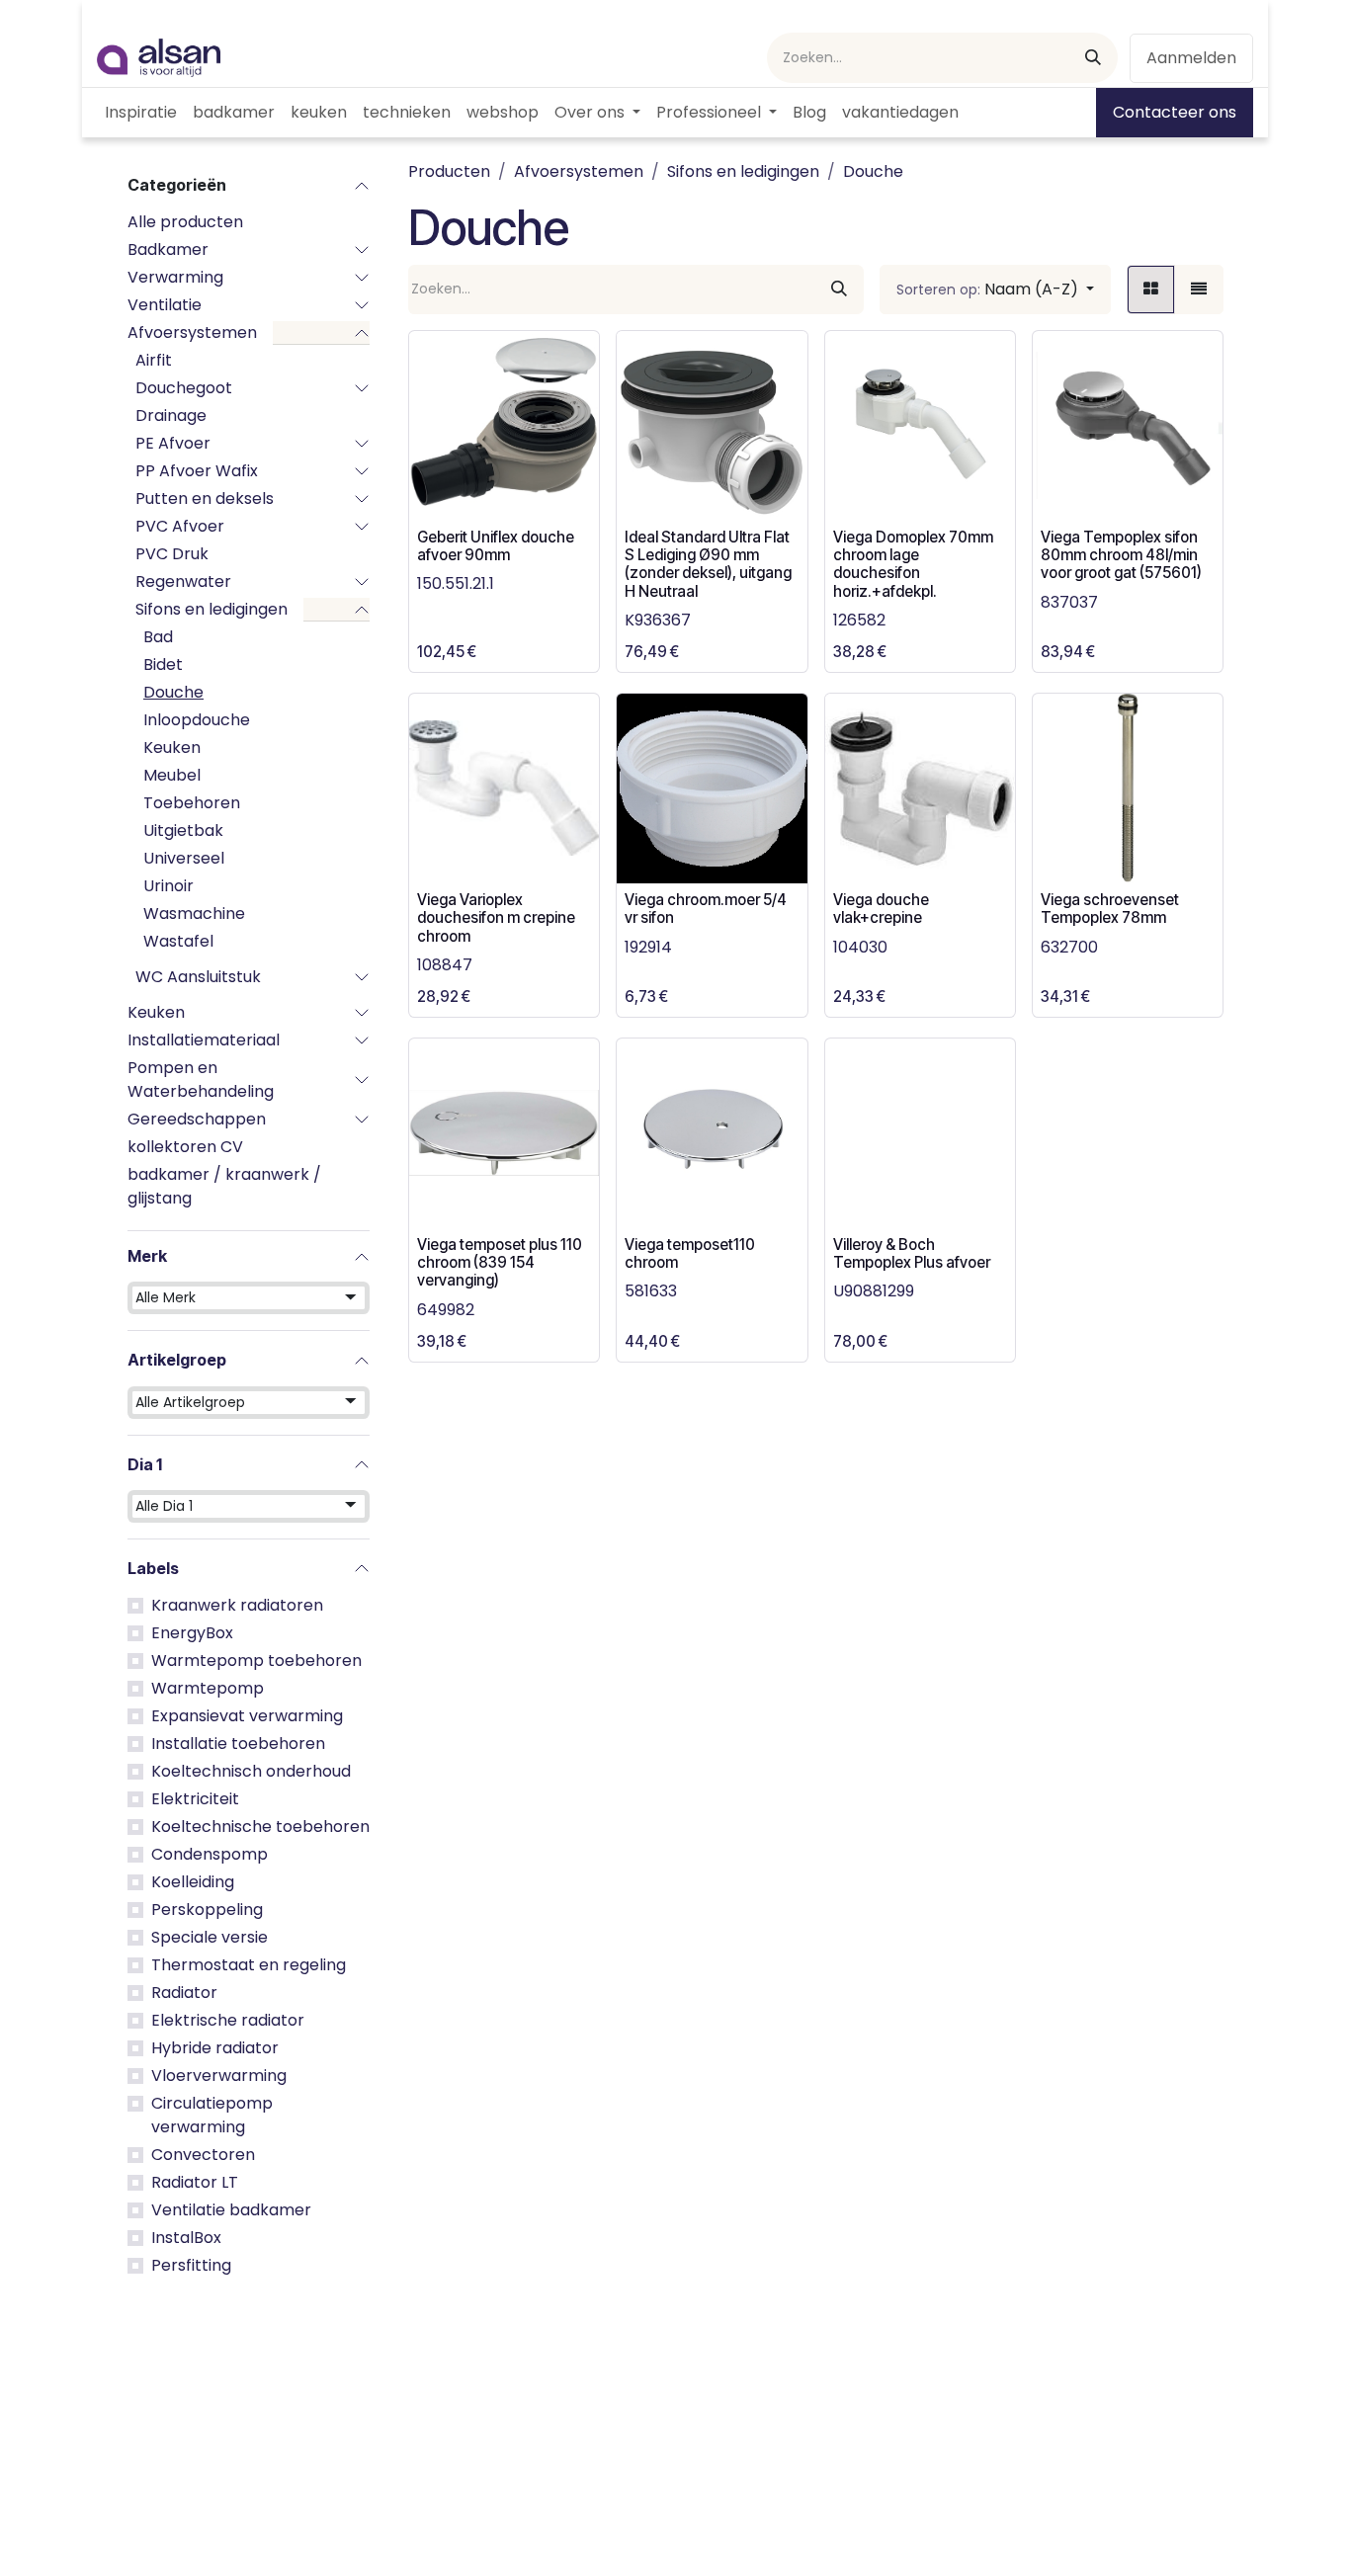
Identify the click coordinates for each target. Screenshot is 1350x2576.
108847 (445, 965)
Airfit (154, 360)
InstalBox (186, 2238)
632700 (1069, 947)
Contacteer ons (1175, 112)
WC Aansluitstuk (198, 977)
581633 (651, 1291)
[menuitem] (141, 113)
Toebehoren (192, 803)
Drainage (171, 415)
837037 (1069, 602)
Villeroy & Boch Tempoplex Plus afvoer (912, 1253)
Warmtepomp (208, 1688)
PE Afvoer (173, 443)
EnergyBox (192, 1633)
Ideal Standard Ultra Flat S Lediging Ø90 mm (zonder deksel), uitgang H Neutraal (708, 564)
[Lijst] (1199, 290)
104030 (860, 947)
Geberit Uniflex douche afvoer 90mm (496, 546)
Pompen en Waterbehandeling (201, 1080)
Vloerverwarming (219, 2076)
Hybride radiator (215, 2048)
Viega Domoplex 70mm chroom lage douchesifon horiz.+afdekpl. (913, 564)
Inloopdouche (197, 720)
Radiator (184, 1993)
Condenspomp (210, 1854)
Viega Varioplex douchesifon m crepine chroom (496, 917)
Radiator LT (195, 2182)
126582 (859, 620)
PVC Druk (172, 554)
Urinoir (169, 886)
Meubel (172, 775)
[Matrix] (1151, 290)
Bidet (163, 665)
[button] (995, 290)
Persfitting (191, 2265)
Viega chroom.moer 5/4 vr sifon (706, 909)
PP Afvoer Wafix (197, 471)
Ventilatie (165, 305)
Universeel (184, 858)
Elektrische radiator (228, 2020)
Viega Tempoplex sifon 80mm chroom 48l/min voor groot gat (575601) (1121, 555)
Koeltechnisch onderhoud (251, 1771)
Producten (449, 171)
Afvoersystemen (192, 332)
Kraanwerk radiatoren (237, 1605)
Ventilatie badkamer (231, 2210)
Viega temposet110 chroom (690, 1253)
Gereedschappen (197, 1119)
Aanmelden (1191, 58)
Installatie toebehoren (238, 1744)
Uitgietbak (183, 831)
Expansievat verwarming (247, 1716)
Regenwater (183, 582)
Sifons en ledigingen (211, 609)
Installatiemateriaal (204, 1040)
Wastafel (178, 941)
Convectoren (203, 2155)
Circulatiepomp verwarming (212, 2115)
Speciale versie (210, 1937)
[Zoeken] (1093, 58)
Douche (173, 692)
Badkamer (168, 249)
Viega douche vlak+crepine (881, 909)
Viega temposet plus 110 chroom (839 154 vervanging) (500, 1262)
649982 (446, 1310)
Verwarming (175, 277)
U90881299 (874, 1291)
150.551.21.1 (456, 583)
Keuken (172, 748)
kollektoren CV (185, 1147)
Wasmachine (194, 914)
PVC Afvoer (180, 526)
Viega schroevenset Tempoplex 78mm (1110, 909)
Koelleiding (193, 1882)
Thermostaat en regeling (249, 1965)
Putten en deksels (205, 499)
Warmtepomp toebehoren (256, 1661)
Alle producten (185, 222)
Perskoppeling (207, 1910)
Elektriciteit (195, 1799)
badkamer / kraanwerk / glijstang (224, 1186)
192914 (648, 947)
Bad (158, 637)
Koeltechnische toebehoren (260, 1827)
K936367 (658, 620)
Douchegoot (184, 388)
